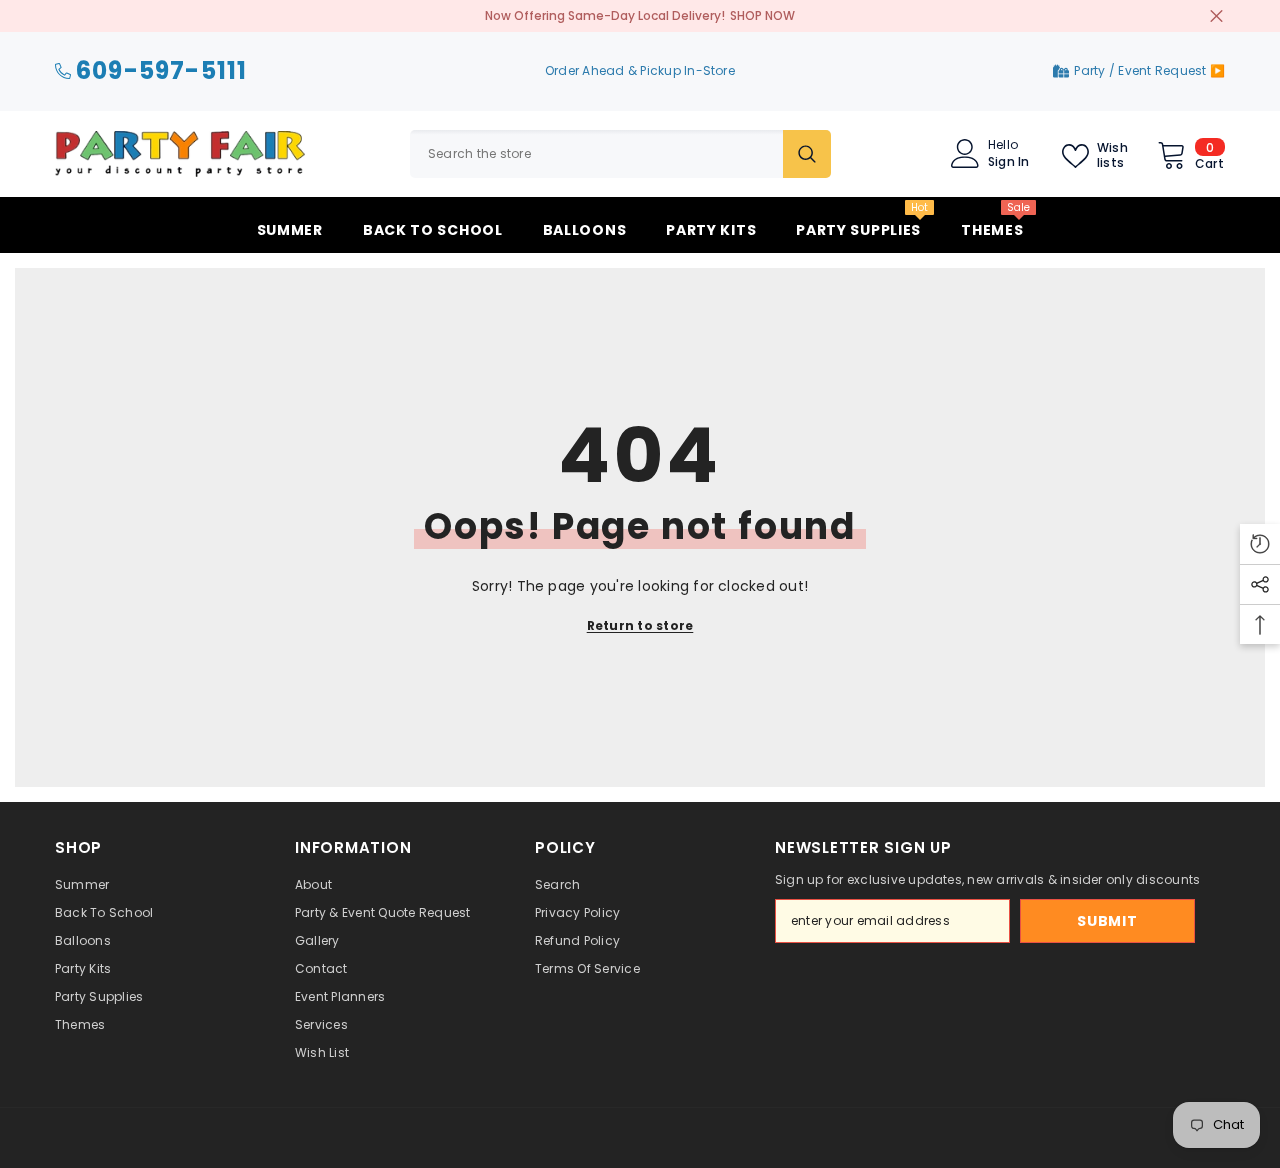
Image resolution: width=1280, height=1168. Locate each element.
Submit (1107, 921)
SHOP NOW (762, 15)
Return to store (640, 625)
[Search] (620, 154)
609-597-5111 (161, 71)
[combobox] (596, 154)
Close (1216, 16)
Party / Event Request (1141, 70)
